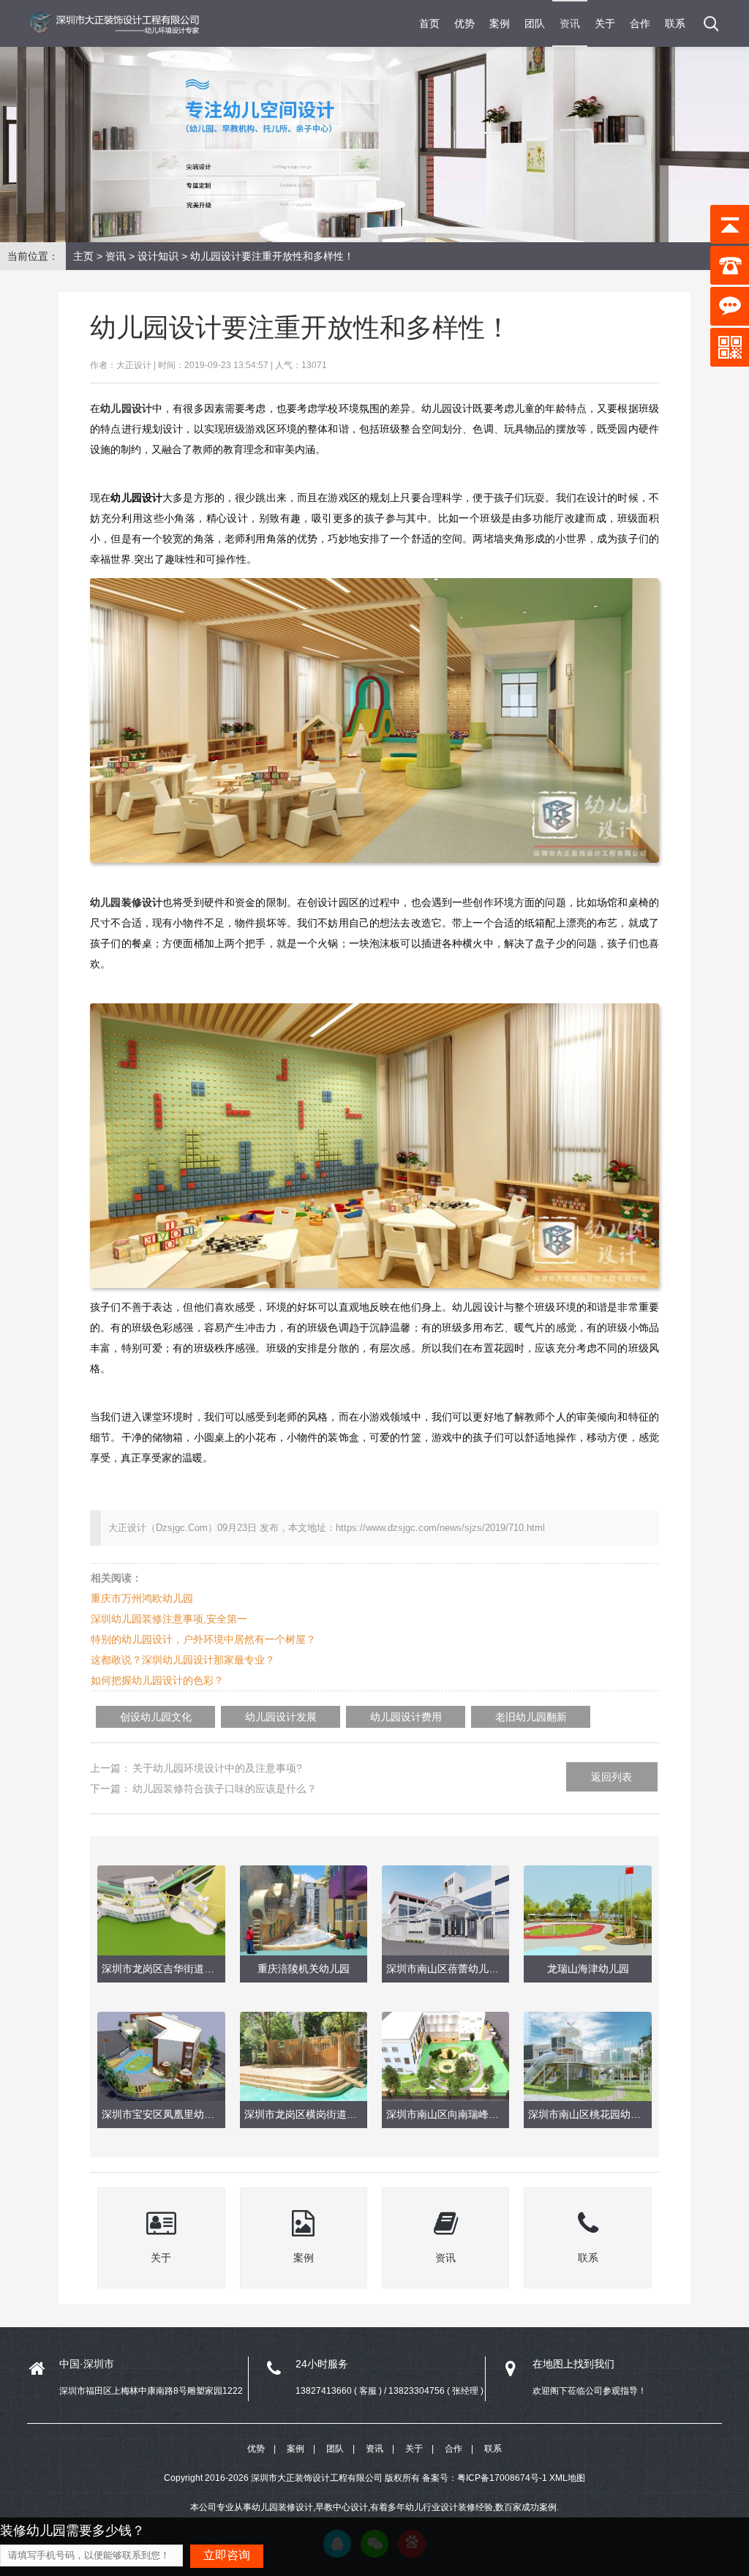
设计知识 (158, 256)
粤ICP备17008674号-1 (502, 2478)
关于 (605, 23)
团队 (535, 23)
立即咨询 (227, 2555)
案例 (500, 23)
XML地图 (567, 2478)
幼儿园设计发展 (281, 1717)
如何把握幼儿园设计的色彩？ (157, 1680)
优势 (464, 23)
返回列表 (611, 1777)
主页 (83, 256)
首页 (429, 23)
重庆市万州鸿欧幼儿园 (142, 1598)
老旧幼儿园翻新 (531, 1717)
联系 (675, 23)
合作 (640, 23)
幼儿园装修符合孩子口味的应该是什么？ (225, 1789)
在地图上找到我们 (573, 2364)
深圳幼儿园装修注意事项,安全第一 (169, 1619)
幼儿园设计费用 (406, 1717)
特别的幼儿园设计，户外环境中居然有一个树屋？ (203, 1639)
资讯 (570, 23)
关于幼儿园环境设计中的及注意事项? (217, 1768)
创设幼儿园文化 (156, 1717)
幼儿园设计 (126, 408)
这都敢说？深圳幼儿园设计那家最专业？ (183, 1660)
